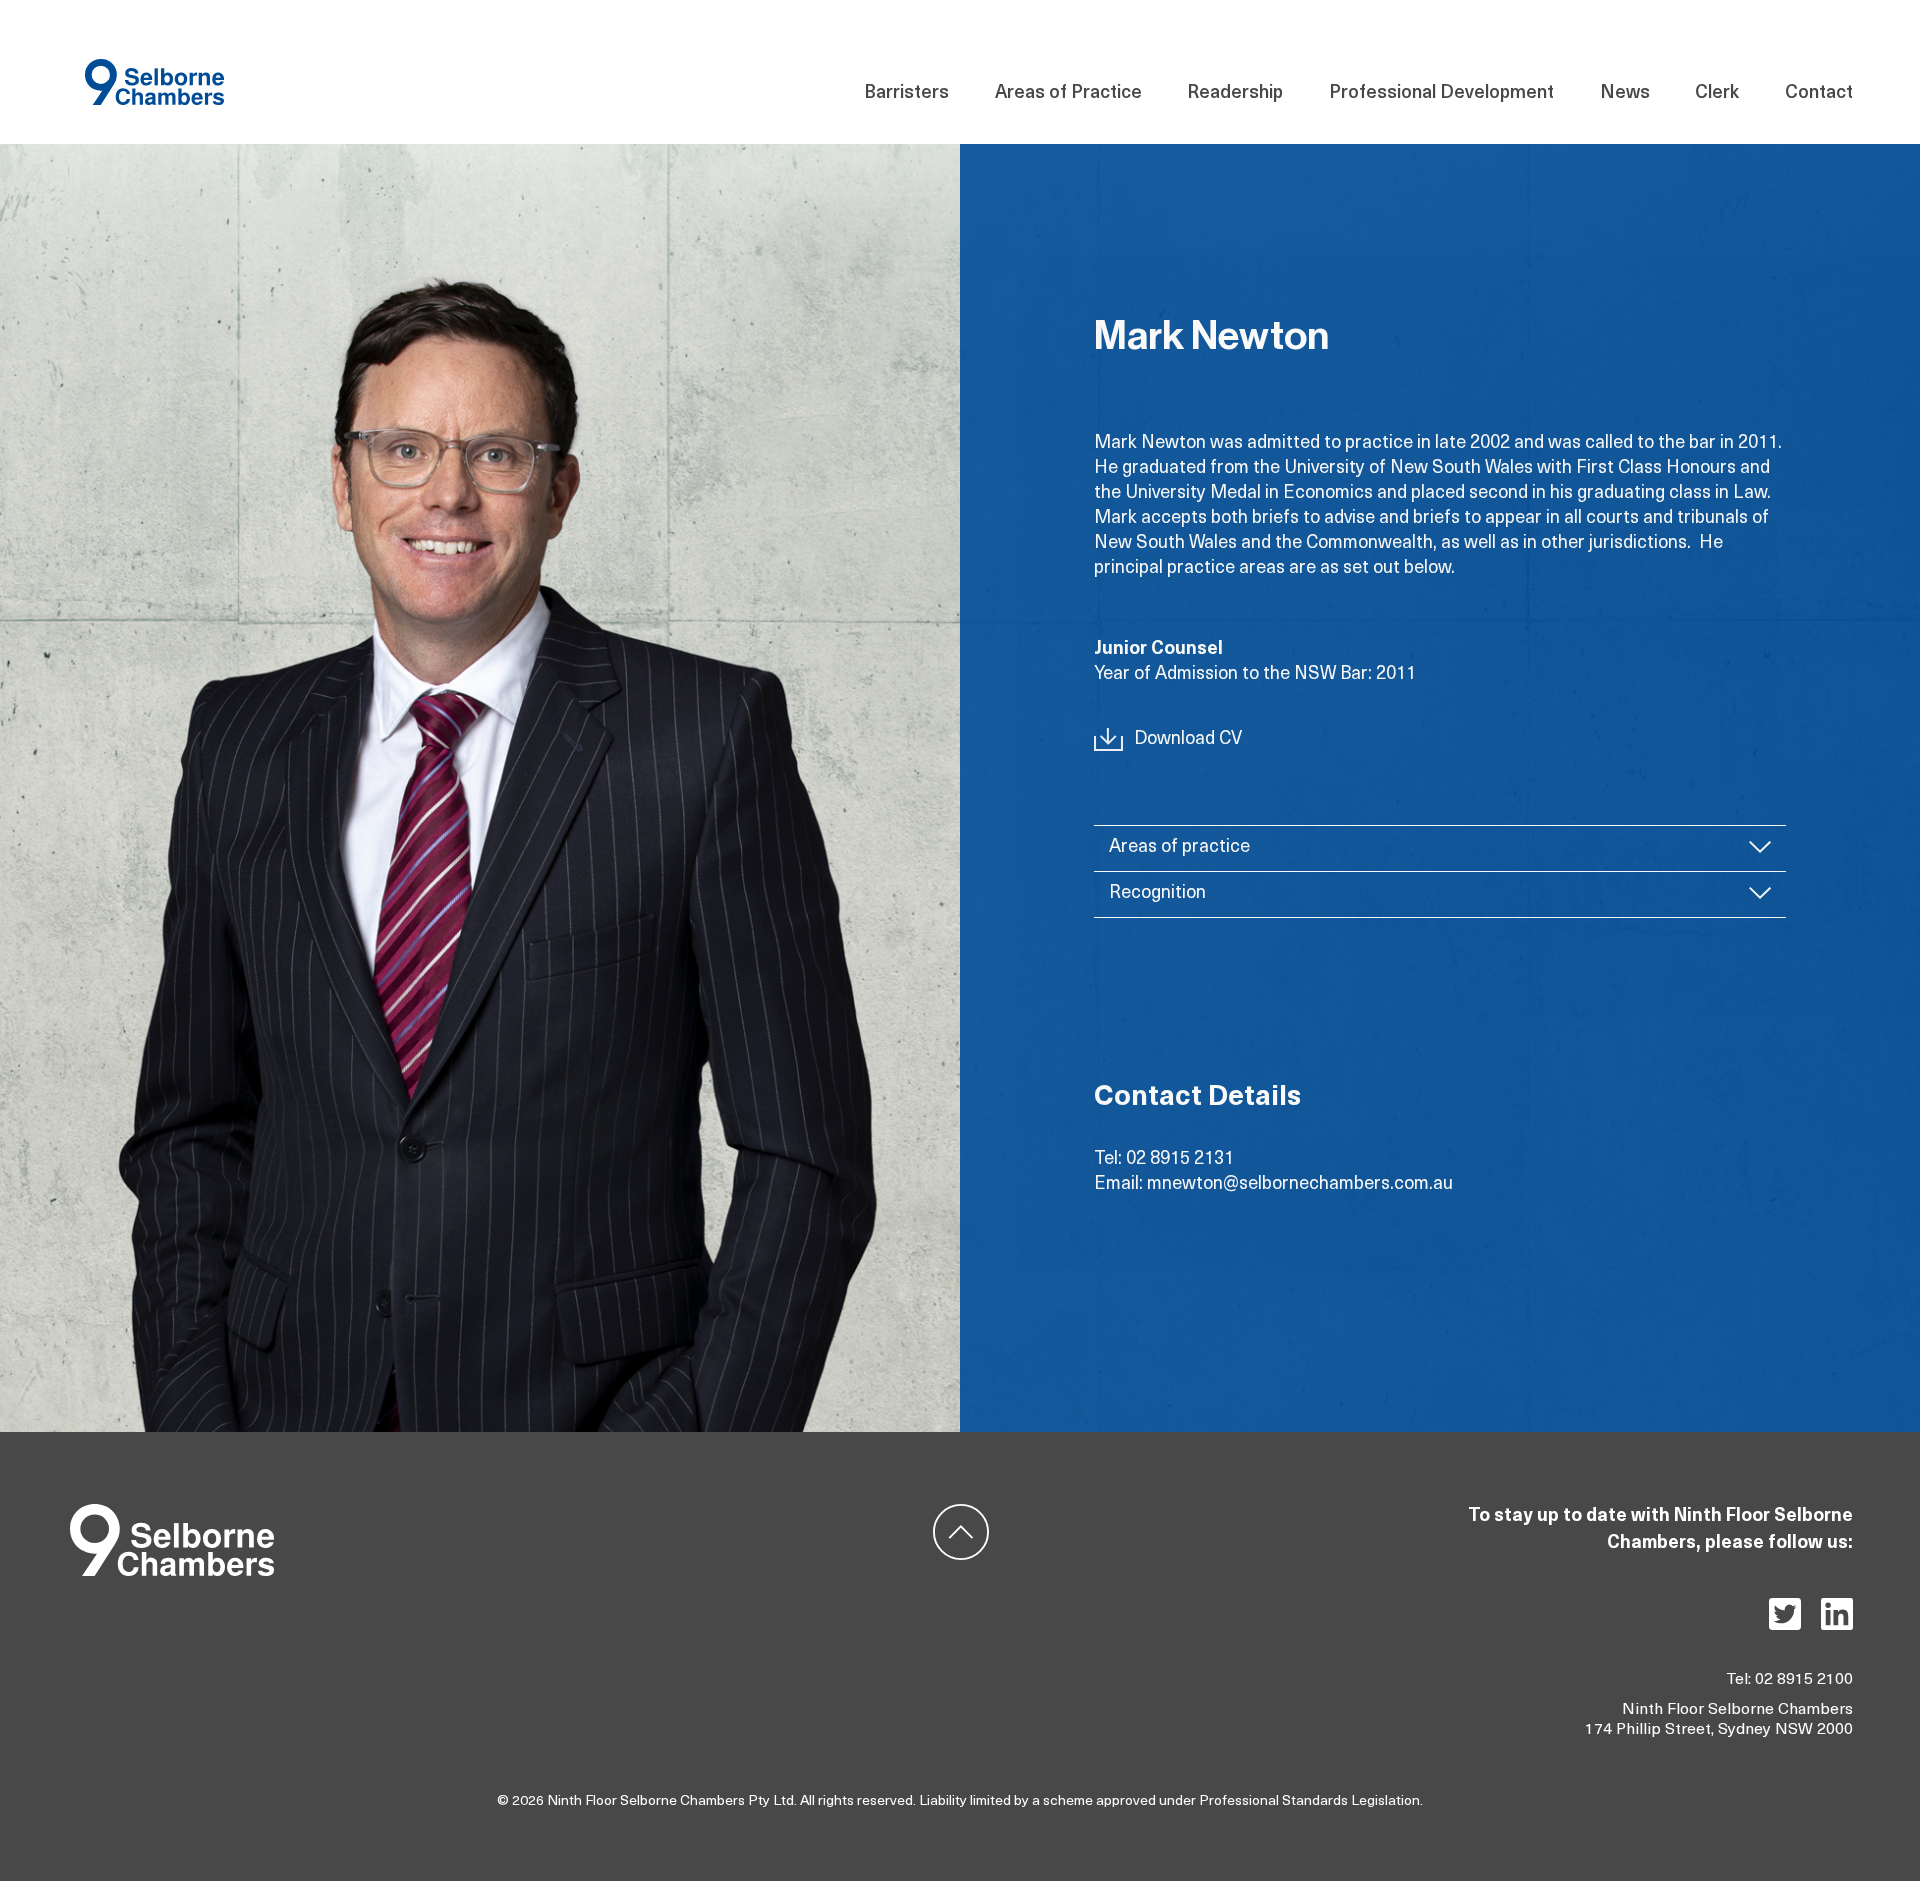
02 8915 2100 (1804, 1680)
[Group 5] (172, 1512)
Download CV (1188, 740)
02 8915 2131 (1180, 1160)
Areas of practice (1179, 848)
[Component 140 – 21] (154, 67)
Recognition (1157, 894)
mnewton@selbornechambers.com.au (1300, 1185)
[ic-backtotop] (961, 1512)
